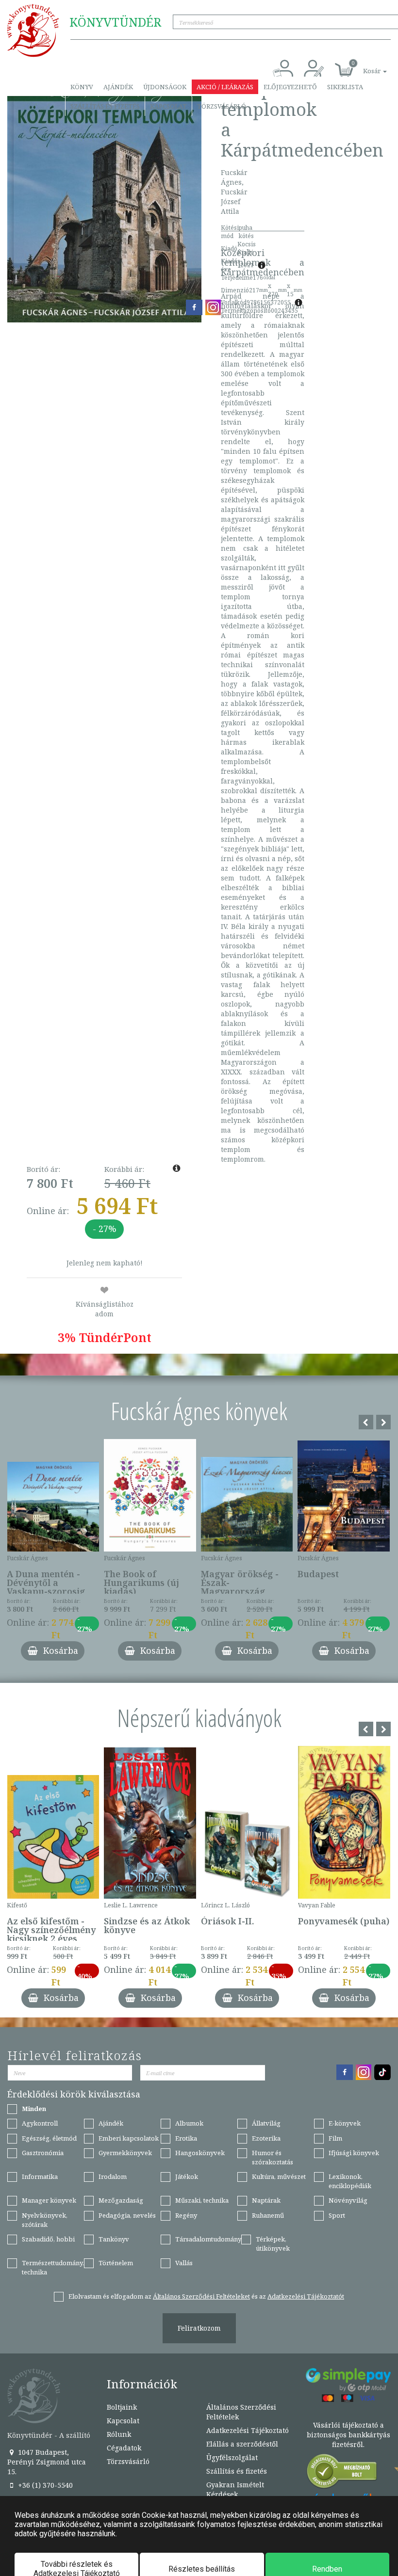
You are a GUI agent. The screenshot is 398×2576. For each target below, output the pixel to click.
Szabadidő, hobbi (48, 2239)
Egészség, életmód (49, 2138)
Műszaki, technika (202, 2200)
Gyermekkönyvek (125, 2153)
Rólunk (119, 2434)
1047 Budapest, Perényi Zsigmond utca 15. (47, 2462)
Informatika (40, 2176)
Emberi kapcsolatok (129, 2138)
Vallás (184, 2263)
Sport (337, 2215)
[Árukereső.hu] (342, 2473)
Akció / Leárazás (225, 87)
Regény (186, 2215)
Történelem (116, 2263)
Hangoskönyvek (200, 2153)
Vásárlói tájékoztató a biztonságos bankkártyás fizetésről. (348, 2435)
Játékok (187, 2176)
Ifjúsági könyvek (354, 2153)
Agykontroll (40, 2123)
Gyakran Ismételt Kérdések (235, 2489)
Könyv (82, 87)
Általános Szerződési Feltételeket (201, 2296)
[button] (364, 66)
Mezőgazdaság (121, 2200)
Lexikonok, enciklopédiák (350, 2181)
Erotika (186, 2138)
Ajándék (118, 87)
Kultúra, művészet (279, 2176)
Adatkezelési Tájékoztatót (306, 2296)
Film (335, 2138)
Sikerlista (345, 87)
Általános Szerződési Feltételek (241, 2412)
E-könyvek (345, 2123)
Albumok (189, 2123)
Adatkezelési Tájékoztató (248, 2430)
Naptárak (266, 2200)
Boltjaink (122, 2407)
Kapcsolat (168, 106)
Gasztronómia (43, 2153)
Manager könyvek (49, 2200)
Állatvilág (266, 2123)
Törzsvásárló (222, 106)
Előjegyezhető (290, 87)
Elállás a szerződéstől (242, 2444)
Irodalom (113, 2176)
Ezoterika (266, 2138)
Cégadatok (124, 2448)
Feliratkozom (199, 2328)
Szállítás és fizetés (105, 106)
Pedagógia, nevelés (127, 2215)
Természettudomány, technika (53, 2267)
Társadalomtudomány (208, 2239)
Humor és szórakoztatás (273, 2157)
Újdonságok (165, 87)
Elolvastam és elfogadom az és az (206, 2296)
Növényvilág (348, 2200)
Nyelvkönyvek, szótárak (45, 2220)
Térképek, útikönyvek (273, 2244)
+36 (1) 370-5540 (44, 2485)
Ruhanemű (268, 2215)
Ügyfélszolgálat (232, 2457)
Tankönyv (114, 2239)
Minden (34, 2109)
